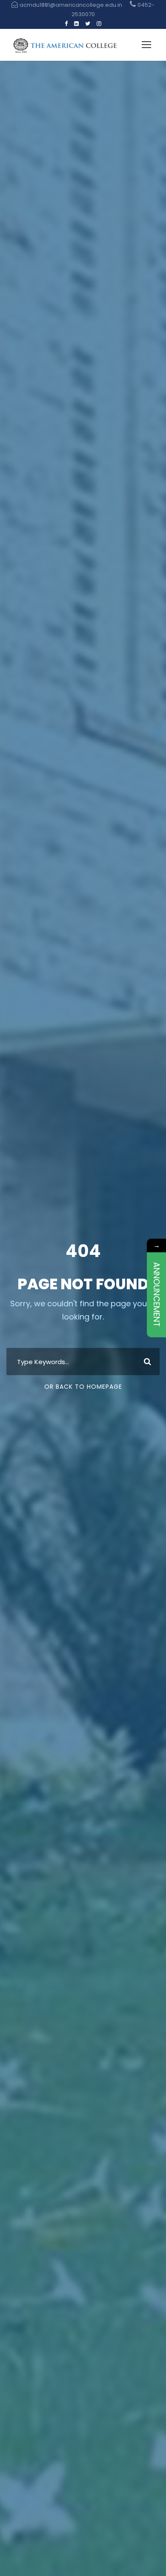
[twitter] (88, 24)
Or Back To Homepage (83, 1387)
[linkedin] (76, 24)
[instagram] (99, 24)
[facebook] (66, 24)
